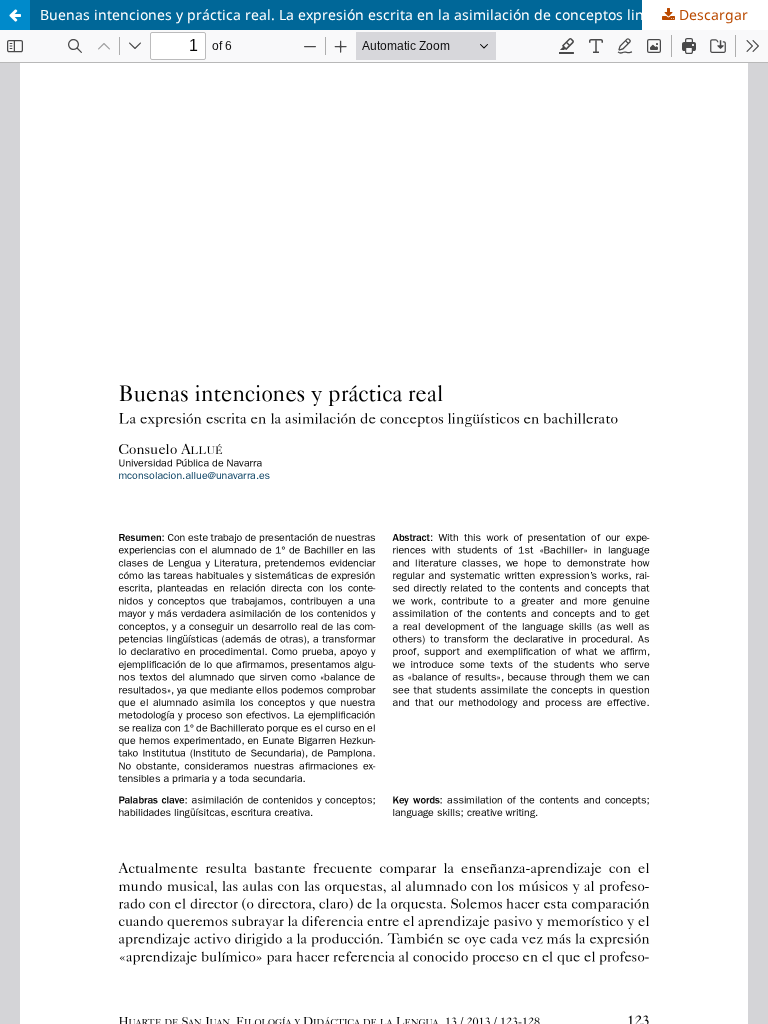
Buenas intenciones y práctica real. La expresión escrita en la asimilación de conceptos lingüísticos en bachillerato (404, 14)
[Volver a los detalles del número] (15, 15)
